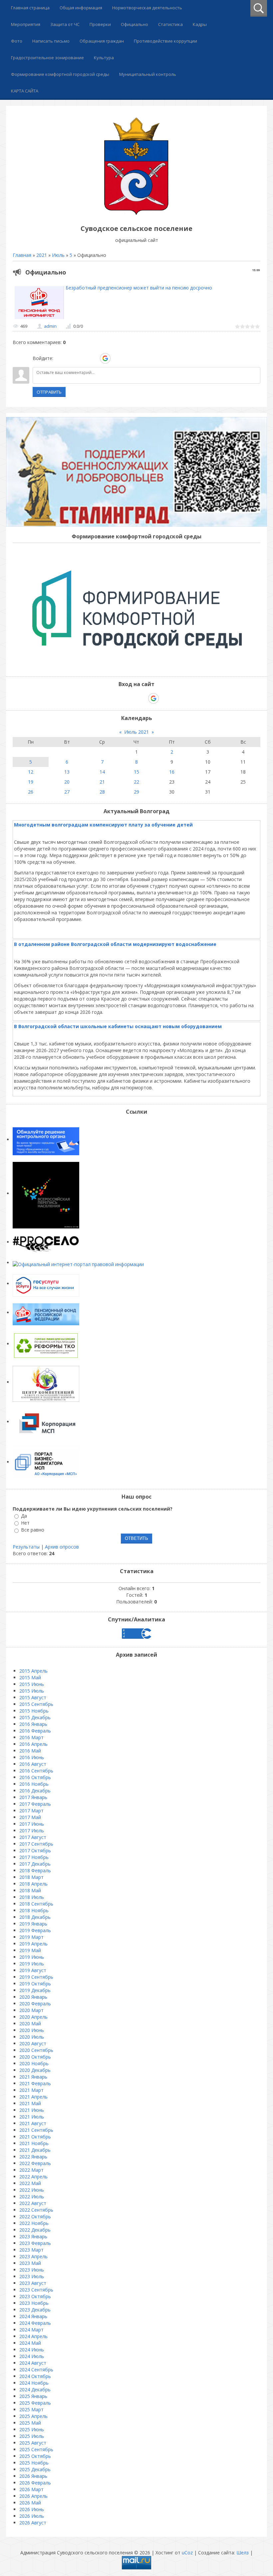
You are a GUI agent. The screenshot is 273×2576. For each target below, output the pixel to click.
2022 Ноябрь (34, 2223)
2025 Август (33, 2443)
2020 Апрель (33, 2017)
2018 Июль (32, 1897)
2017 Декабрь (35, 1864)
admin (50, 326)
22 (136, 782)
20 (67, 782)
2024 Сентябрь (36, 2370)
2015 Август (33, 1697)
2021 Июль (32, 2117)
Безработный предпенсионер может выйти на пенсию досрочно (139, 288)
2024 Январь (33, 2316)
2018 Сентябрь (36, 1904)
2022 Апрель (33, 2177)
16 (172, 772)
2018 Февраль (35, 1870)
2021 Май (30, 2103)
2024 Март (31, 2330)
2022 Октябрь (35, 2216)
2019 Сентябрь (36, 1977)
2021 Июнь (32, 2110)
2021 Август (33, 2123)
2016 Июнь (32, 1757)
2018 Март (31, 1877)
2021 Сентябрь (36, 2130)
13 (67, 772)
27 (67, 792)
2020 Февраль (35, 2004)
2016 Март (31, 1737)
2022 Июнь (32, 2190)
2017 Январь (33, 1797)
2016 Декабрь (35, 1791)
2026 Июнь (32, 2509)
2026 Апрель (33, 2496)
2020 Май (30, 2024)
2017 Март (31, 1811)
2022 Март (31, 2170)
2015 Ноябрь (34, 1711)
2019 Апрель (33, 1944)
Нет (25, 1523)
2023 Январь (33, 2236)
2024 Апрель (33, 2336)
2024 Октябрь (35, 2376)
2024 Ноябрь (34, 2383)
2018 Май (30, 1890)
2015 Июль (32, 1691)
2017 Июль (32, 1831)
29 (136, 792)
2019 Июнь (32, 1957)
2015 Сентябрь (36, 1704)
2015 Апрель (33, 1671)
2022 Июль (32, 2197)
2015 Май (30, 1677)
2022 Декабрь (35, 2230)
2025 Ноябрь (34, 2463)
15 (136, 772)
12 (31, 772)
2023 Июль (32, 2276)
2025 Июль (32, 2436)
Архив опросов (62, 1547)
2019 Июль (32, 1964)
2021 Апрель (33, 2097)
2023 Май (30, 2263)
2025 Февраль (35, 2403)
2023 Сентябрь (36, 2290)
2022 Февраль (35, 2163)
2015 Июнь (32, 1684)
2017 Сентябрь (36, 1844)
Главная (22, 255)
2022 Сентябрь (36, 2210)
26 (31, 792)
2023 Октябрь (35, 2296)
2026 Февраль (35, 2483)
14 (102, 772)
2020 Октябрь (35, 2057)
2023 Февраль (35, 2243)
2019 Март (31, 1937)
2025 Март (31, 2409)
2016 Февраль (35, 1731)
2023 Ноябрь (34, 2303)
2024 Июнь (32, 2350)
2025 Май (30, 2423)
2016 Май (30, 1751)
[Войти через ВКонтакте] (71, 358)
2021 (42, 255)
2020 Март (31, 2010)
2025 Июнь (32, 2429)
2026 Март (31, 2489)
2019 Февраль (35, 1930)
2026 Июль (32, 2516)
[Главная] (136, 213)
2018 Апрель (33, 1884)
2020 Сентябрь (36, 2050)
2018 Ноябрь (34, 1910)
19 (31, 782)
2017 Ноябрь (34, 1857)
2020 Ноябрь (34, 2063)
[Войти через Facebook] (82, 358)
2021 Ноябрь (34, 2143)
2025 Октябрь (35, 2456)
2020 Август (33, 2043)
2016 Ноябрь (34, 1784)
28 (102, 792)
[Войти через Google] (105, 358)
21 (102, 782)
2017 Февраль (35, 1804)
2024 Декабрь (35, 2390)
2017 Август (33, 1837)
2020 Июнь (32, 2030)
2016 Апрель (33, 1744)
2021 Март (31, 2090)
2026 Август (33, 2523)
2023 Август (33, 2283)
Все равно (33, 1530)
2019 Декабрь (35, 1990)
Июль (58, 255)
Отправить (49, 392)
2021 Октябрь (35, 2137)
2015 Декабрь (35, 1717)
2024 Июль (32, 2356)
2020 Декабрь (35, 2070)
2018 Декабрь (35, 1917)
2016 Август (33, 1764)
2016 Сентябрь (36, 1771)
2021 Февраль (35, 2083)
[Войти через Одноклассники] (117, 358)
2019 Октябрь (35, 1984)
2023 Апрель (33, 2256)
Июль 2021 (136, 732)
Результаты (26, 1547)
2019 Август (33, 1970)
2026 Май (30, 2503)
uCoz (187, 2553)
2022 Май (30, 2183)
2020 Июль (32, 2037)
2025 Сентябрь (36, 2449)
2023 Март (31, 2250)
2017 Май (30, 1817)
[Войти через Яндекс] (94, 358)
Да (24, 1516)
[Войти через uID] (60, 358)
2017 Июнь (32, 1824)
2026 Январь (33, 2476)
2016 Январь (33, 1724)
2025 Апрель (33, 2416)
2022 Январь (33, 2157)
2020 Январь (33, 1997)
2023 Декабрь (35, 2310)
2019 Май (30, 1950)
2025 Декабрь (35, 2469)
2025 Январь (33, 2396)
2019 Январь (33, 1924)
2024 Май (30, 2343)
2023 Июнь (32, 2270)
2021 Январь (33, 2077)
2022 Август (33, 2203)
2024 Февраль (35, 2323)
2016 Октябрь (35, 1777)
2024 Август (33, 2363)
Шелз (243, 2553)
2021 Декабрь (35, 2150)
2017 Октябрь (35, 1850)
